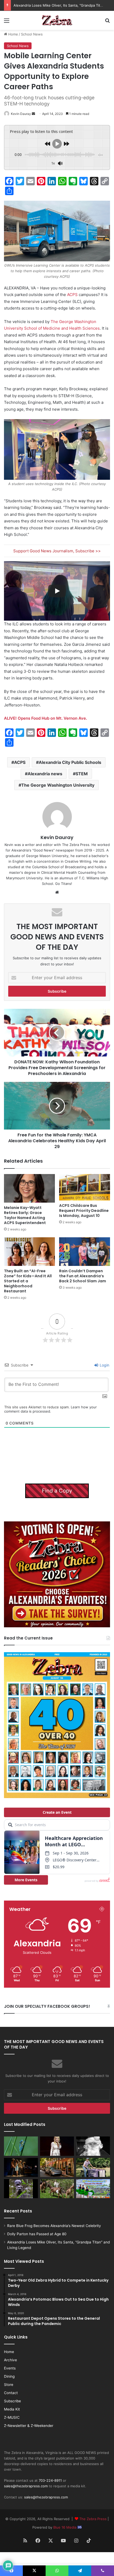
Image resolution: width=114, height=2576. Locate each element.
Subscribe (12, 2401)
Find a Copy (57, 1491)
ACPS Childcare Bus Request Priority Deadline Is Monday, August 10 (84, 1211)
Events (10, 2368)
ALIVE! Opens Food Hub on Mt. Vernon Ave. (45, 718)
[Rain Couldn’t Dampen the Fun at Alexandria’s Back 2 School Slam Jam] (85, 1252)
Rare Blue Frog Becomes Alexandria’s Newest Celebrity (54, 2226)
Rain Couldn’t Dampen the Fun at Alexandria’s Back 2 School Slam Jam (83, 1276)
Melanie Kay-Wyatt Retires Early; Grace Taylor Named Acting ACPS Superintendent (25, 1215)
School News (32, 34)
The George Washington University (58, 785)
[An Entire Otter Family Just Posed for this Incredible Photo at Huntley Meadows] (21, 2189)
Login (104, 1365)
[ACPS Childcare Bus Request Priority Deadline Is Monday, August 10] (85, 1187)
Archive (10, 2360)
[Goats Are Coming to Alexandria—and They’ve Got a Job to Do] (57, 2189)
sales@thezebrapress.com (26, 2486)
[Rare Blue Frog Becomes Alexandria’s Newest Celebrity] (21, 2146)
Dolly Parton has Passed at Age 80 (37, 2234)
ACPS (72, 295)
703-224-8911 (50, 2480)
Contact (11, 2393)
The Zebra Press (93, 2519)
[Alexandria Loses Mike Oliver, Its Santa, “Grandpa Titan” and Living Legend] (93, 2146)
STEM (82, 774)
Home (13, 34)
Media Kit (12, 2409)
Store (9, 2385)
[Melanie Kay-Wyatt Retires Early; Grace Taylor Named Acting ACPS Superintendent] (29, 1188)
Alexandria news (45, 774)
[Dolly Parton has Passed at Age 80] (57, 2146)
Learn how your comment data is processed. (51, 1409)
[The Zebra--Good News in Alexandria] (57, 20)
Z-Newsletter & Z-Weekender (29, 2426)
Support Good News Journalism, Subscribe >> (57, 551)
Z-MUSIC (12, 2417)
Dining (9, 2376)
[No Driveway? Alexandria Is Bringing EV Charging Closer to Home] (57, 2167)
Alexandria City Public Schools (70, 762)
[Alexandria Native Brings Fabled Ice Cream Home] (93, 2167)
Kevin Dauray (21, 114)
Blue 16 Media (65, 2527)
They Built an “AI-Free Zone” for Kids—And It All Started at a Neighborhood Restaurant (28, 1281)
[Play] (57, 591)
